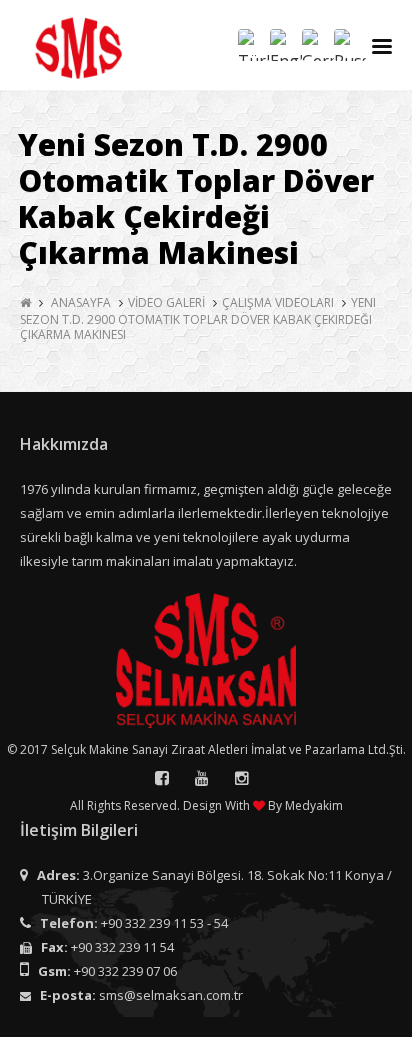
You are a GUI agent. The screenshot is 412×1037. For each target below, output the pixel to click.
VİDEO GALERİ (166, 302)
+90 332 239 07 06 (125, 971)
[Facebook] (162, 778)
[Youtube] (202, 778)
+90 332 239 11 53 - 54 (164, 923)
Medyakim (314, 805)
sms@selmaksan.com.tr (171, 995)
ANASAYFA (81, 302)
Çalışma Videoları (278, 302)
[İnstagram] (242, 778)
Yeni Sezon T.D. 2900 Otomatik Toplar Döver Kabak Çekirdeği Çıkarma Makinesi (198, 318)
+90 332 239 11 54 (122, 947)
